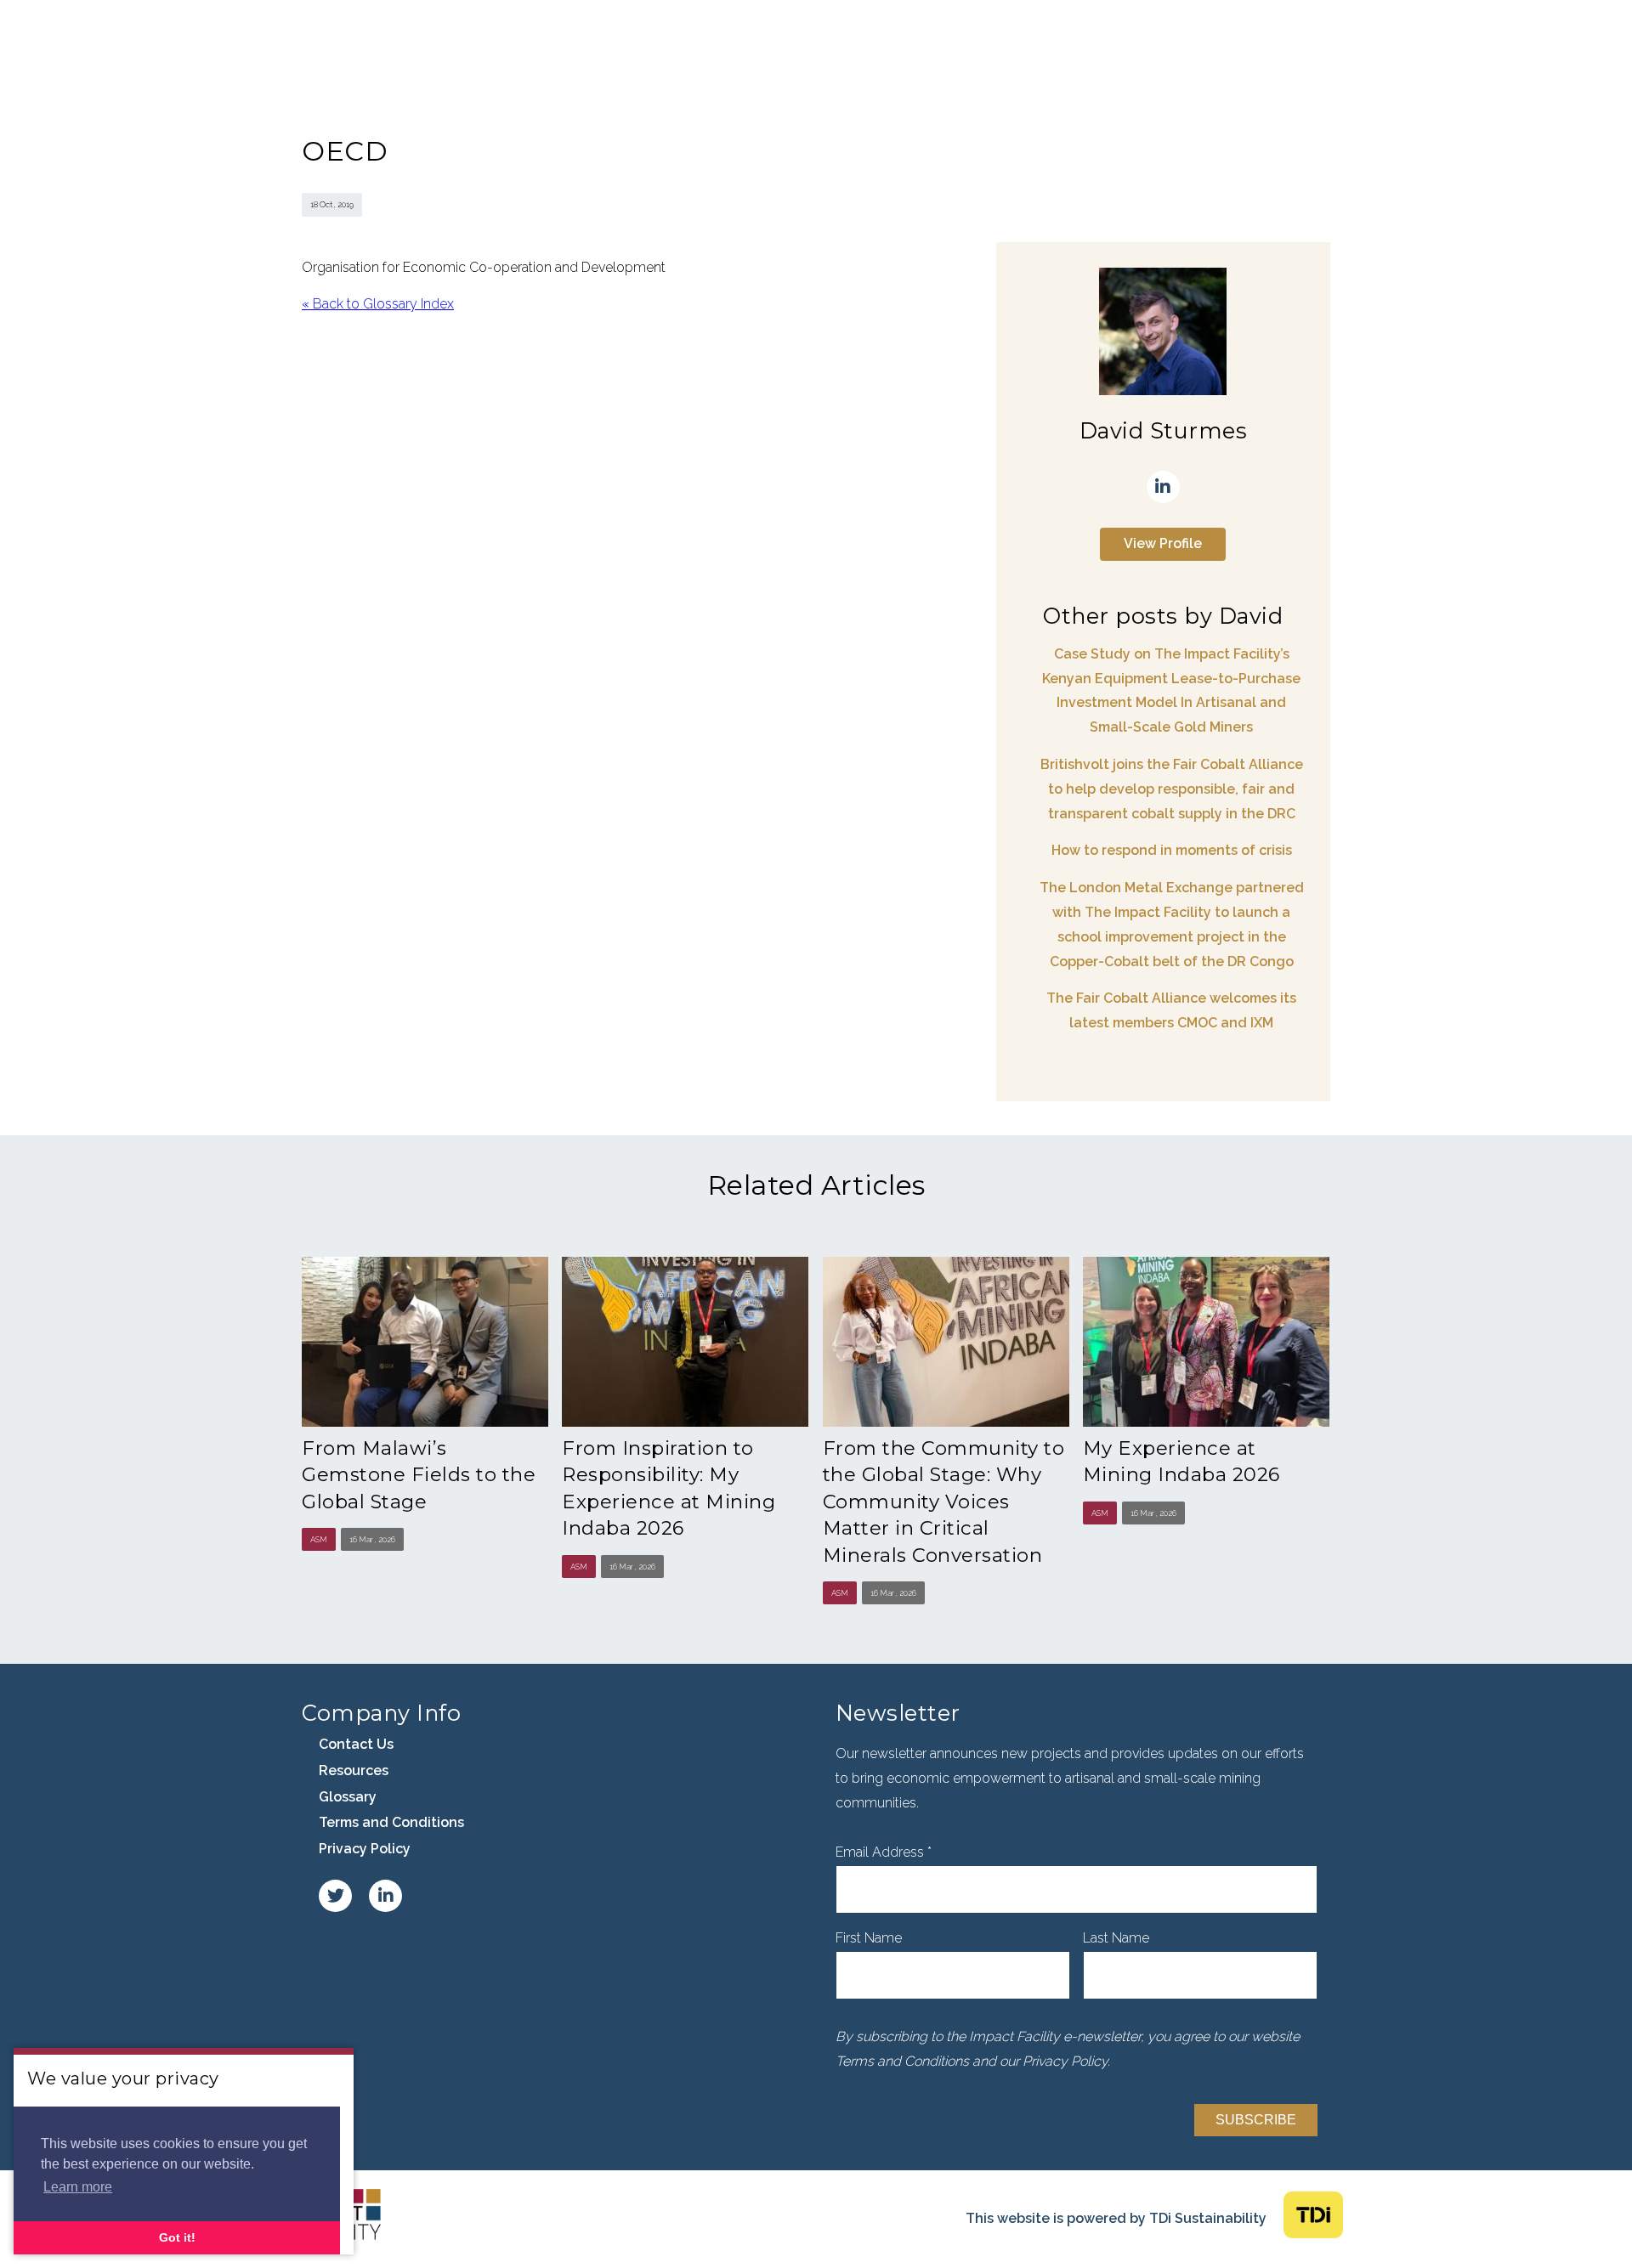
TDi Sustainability (1208, 2218)
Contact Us (356, 1744)
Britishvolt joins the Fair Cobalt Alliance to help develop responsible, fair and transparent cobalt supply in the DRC (1172, 789)
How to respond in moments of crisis (1172, 850)
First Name (869, 1938)
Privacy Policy (365, 1849)
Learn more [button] (78, 2187)
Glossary (348, 1797)
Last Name (1116, 1938)
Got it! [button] (177, 2237)
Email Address (884, 1852)
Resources (354, 1770)
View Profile (1163, 543)
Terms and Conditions (391, 1822)
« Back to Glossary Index (378, 304)
